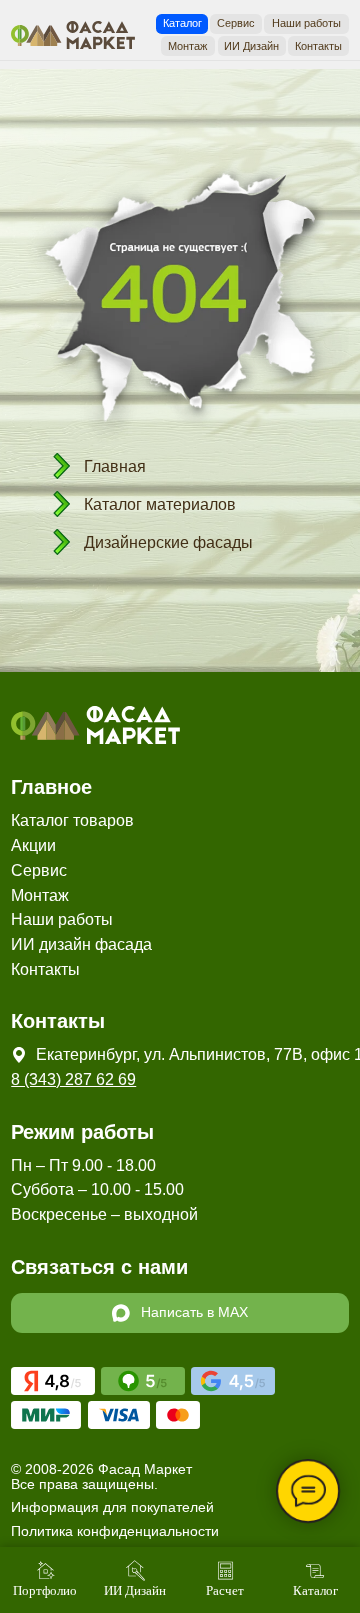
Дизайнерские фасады (168, 542)
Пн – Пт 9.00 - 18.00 (83, 1165)
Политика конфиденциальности (115, 1531)
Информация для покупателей (112, 1507)
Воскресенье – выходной (104, 1214)
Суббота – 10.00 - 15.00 (97, 1189)
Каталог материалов (160, 504)
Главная (115, 466)
